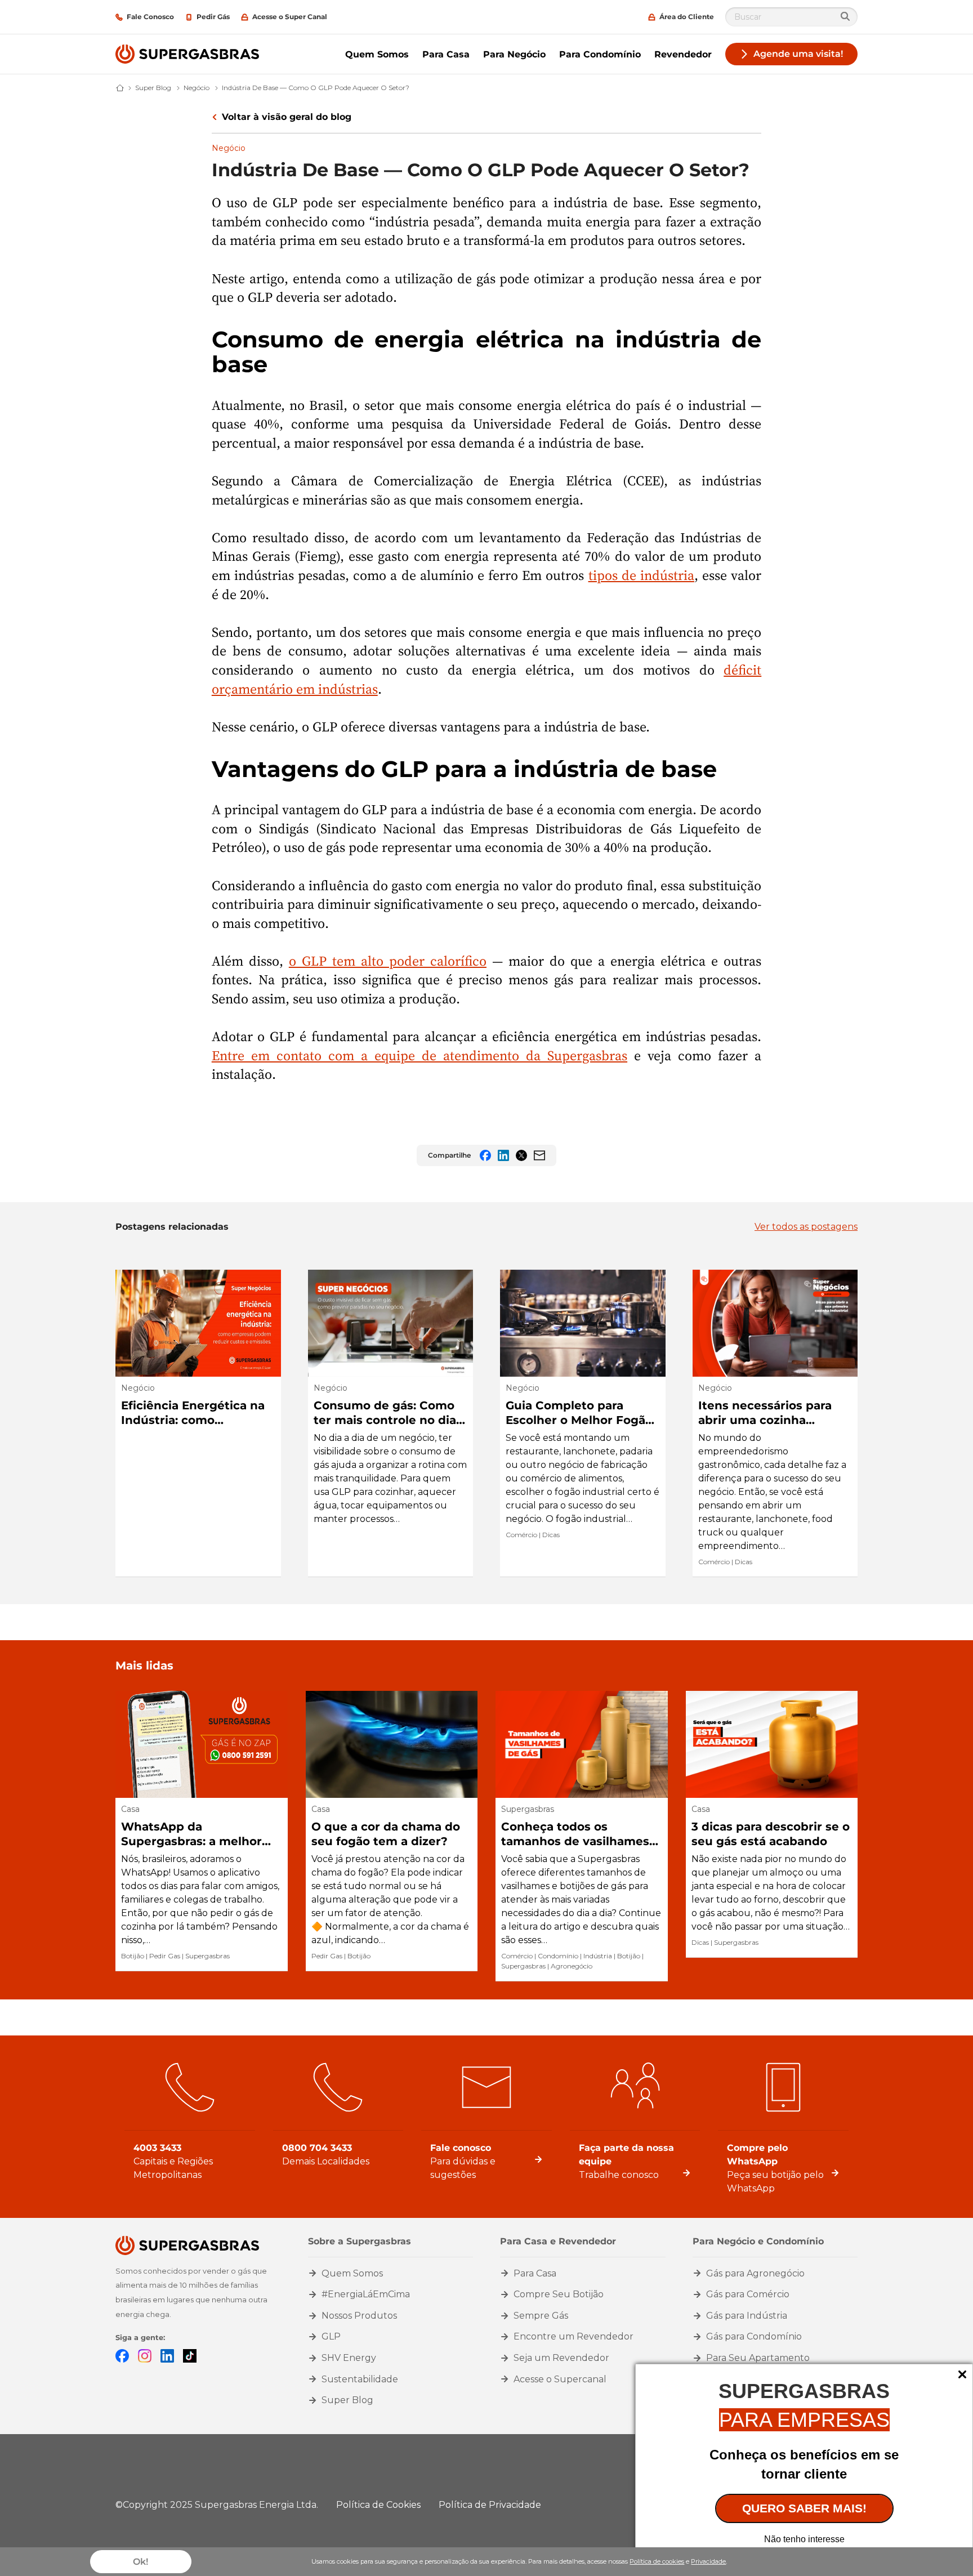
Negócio (229, 148)
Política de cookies (657, 2561)
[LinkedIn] (167, 2355)
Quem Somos (377, 54)
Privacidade (708, 2561)
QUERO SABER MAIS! (804, 2508)
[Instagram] (145, 2355)
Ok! (140, 2562)
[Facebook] (122, 2355)
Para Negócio (514, 54)
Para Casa (446, 54)
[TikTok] (190, 2355)
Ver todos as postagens (806, 1227)
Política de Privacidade (490, 2505)
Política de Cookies (378, 2505)
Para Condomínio (600, 54)
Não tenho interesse (804, 2539)
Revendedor (683, 54)
